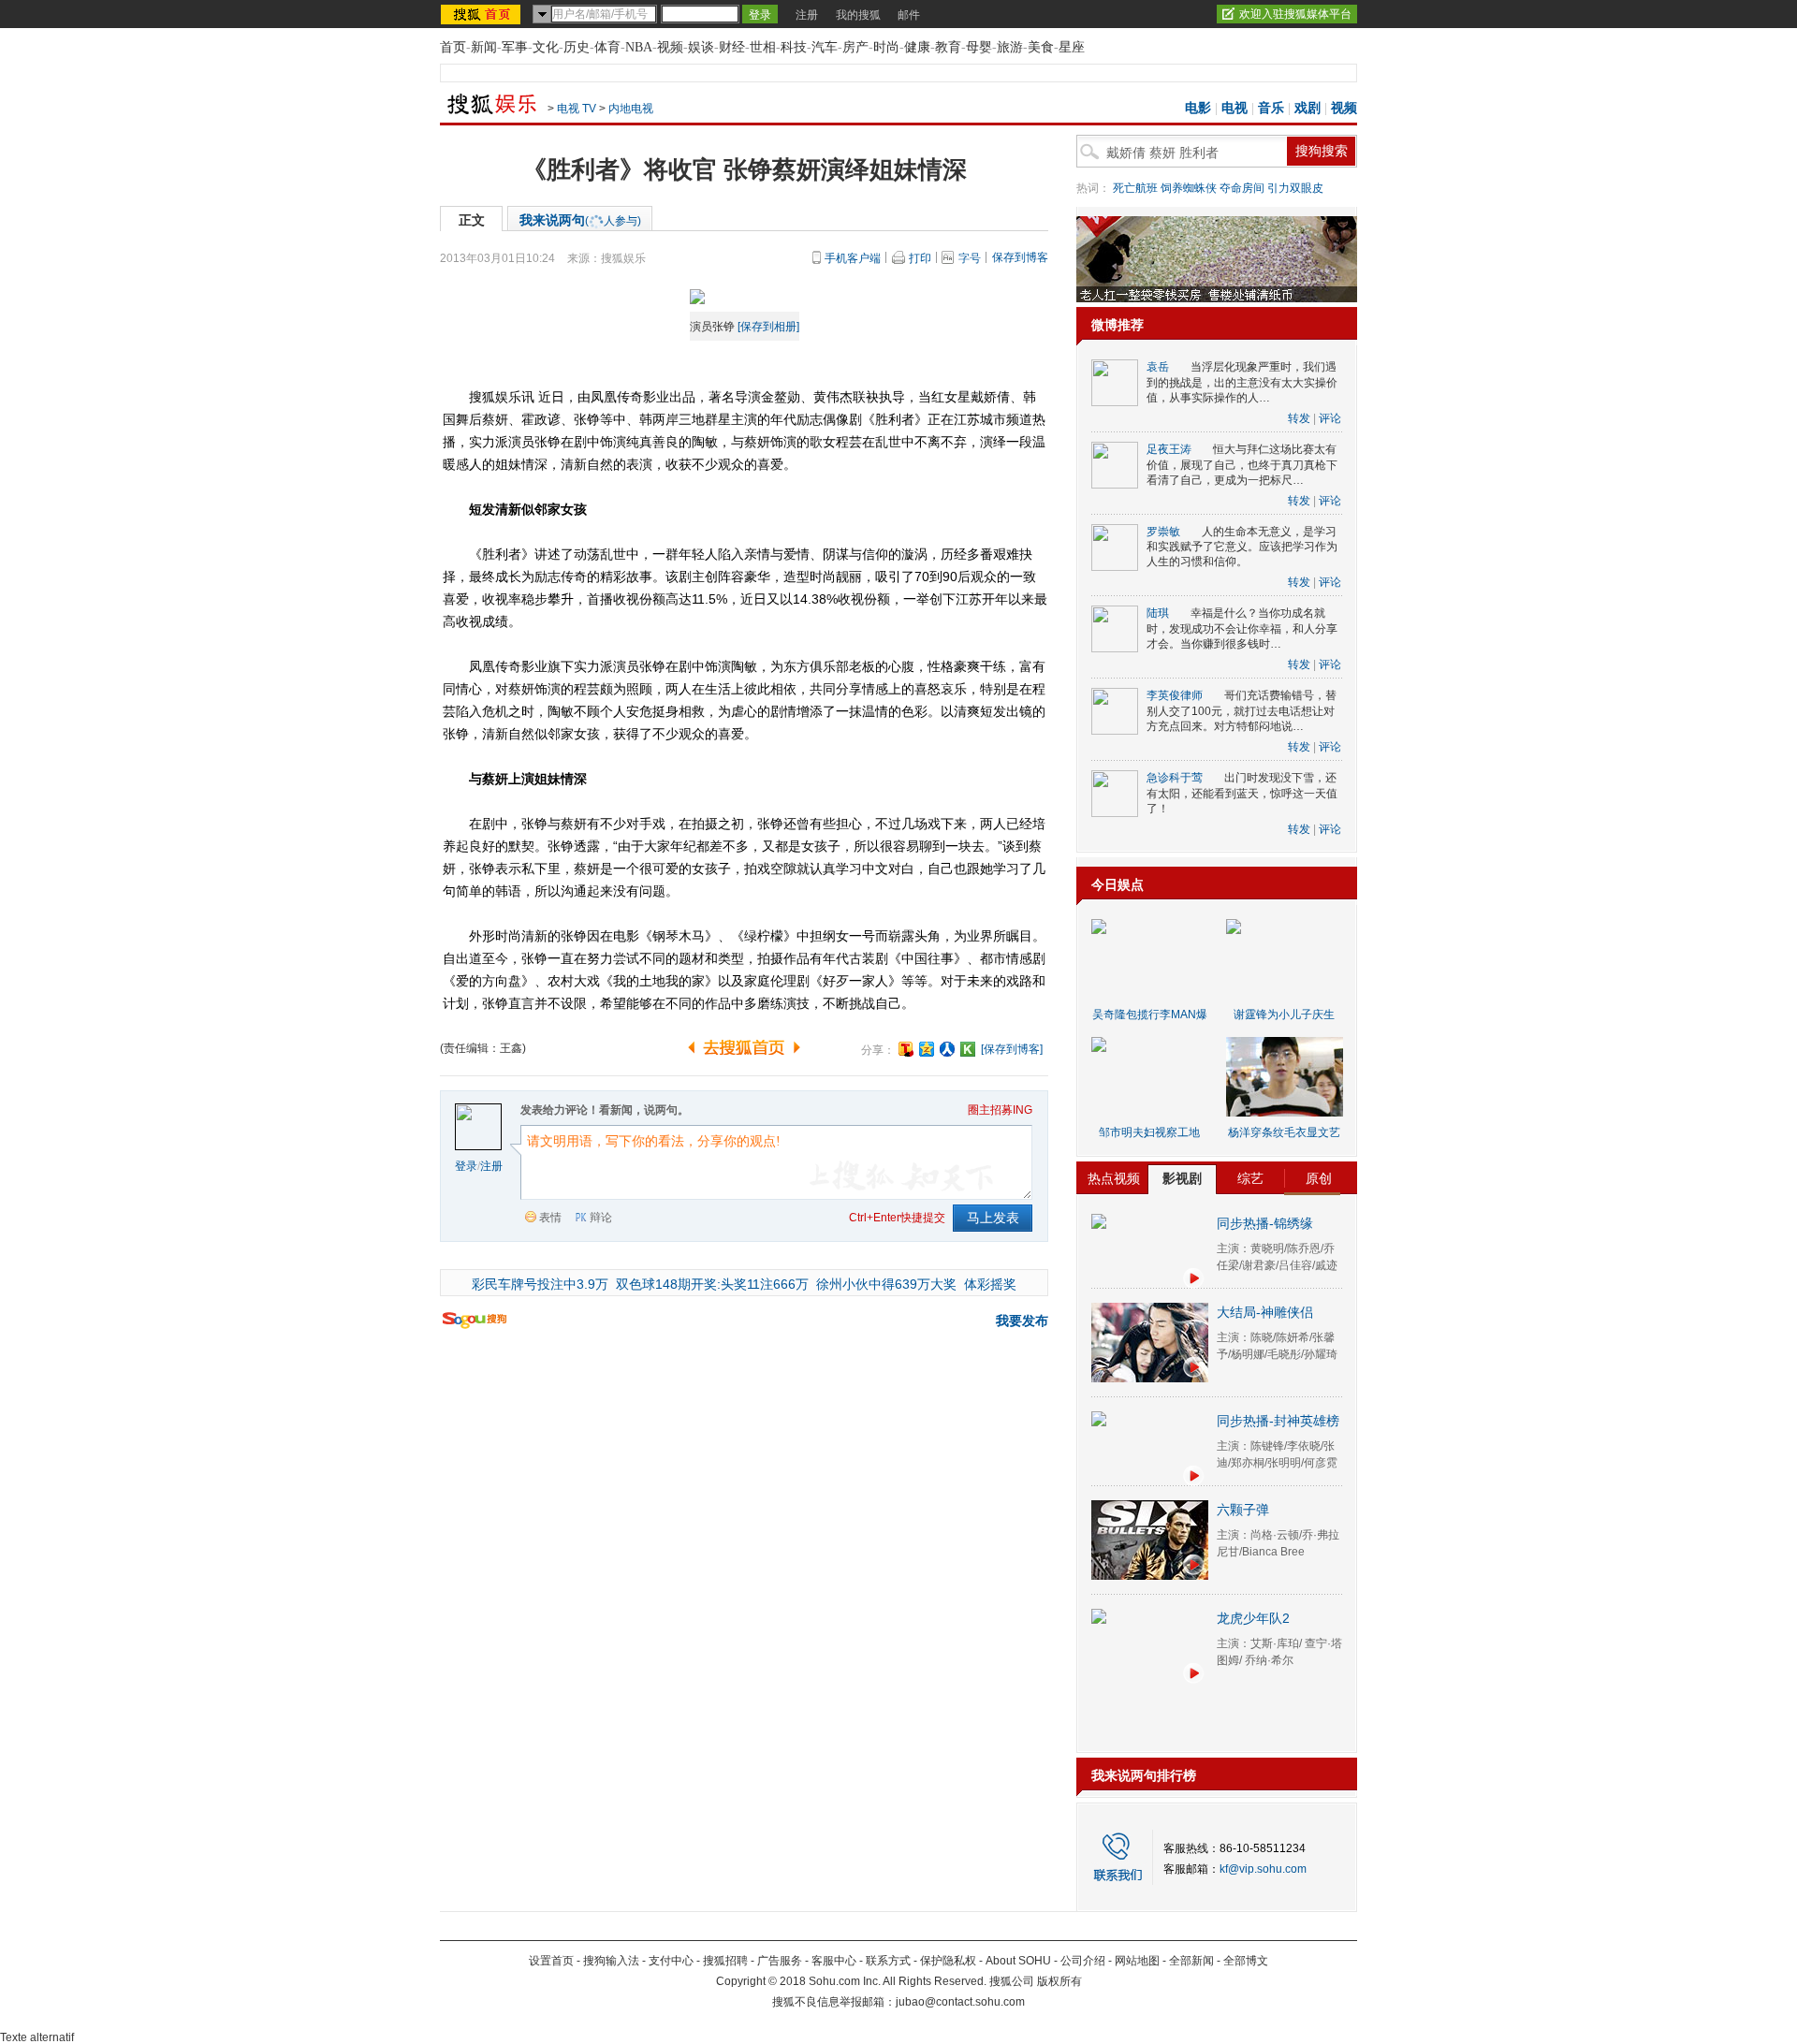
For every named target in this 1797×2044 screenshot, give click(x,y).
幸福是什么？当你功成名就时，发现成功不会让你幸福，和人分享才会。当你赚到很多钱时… (1242, 628)
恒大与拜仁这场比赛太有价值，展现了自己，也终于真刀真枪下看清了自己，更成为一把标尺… (1242, 465)
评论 (1330, 418)
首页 (453, 47)
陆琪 (1158, 613)
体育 (607, 47)
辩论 (601, 1218)
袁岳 (1158, 367)
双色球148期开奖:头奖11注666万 (712, 1284)
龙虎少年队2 (1253, 1618)
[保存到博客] (1012, 1049)
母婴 (979, 47)
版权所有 (1059, 1981)
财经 (732, 47)
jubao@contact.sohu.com (960, 2002)
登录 (466, 1166)
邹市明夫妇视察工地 (1149, 1132)
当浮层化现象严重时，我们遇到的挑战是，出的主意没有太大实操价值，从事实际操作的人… (1242, 382)
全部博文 (1246, 1961)
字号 (970, 258)
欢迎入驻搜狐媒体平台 (1295, 14)
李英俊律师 (1175, 695)
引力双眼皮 (1295, 188)
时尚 (886, 47)
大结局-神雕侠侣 (1265, 1312)
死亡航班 (1135, 188)
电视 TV (577, 109)
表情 (550, 1218)
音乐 (1271, 108)
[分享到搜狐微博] (906, 1049)
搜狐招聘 (725, 1961)
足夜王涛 (1169, 449)
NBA (639, 47)
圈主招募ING (1000, 1110)
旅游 (1010, 47)
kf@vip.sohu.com (1263, 1869)
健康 (917, 47)
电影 (1198, 108)
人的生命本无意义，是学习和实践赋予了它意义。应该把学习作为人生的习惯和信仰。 (1242, 547)
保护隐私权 (948, 1961)
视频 (670, 47)
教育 (948, 47)
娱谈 (701, 47)
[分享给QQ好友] (927, 1049)
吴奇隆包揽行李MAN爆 (1150, 1015)
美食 (1041, 47)
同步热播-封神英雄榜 (1278, 1421)
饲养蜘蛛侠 (1189, 188)
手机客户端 (853, 258)
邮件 (909, 15)
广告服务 (780, 1961)
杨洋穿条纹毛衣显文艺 (1284, 1132)
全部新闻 (1191, 1961)
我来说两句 (580, 220)
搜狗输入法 (611, 1961)
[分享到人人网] (947, 1049)
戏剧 (1308, 108)
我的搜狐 (858, 15)
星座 (1072, 47)
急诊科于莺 (1175, 778)
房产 (855, 47)
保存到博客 (1020, 257)
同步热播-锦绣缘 (1265, 1223)
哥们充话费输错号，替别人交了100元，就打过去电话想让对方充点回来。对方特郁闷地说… (1242, 711)
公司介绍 (1083, 1961)
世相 (763, 47)
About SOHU (1018, 1961)
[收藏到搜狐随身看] (968, 1049)
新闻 (484, 47)
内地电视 (631, 109)
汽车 (825, 47)
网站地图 (1137, 1961)
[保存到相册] (768, 327)
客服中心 (834, 1961)
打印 (920, 258)
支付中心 (671, 1961)
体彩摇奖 (990, 1284)
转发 (1299, 418)
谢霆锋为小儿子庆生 (1284, 1015)
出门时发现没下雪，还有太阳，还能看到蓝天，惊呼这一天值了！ (1242, 793)
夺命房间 (1242, 188)
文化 (546, 47)
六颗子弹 (1243, 1510)
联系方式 (888, 1961)
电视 (1235, 108)
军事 (515, 47)
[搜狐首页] (482, 14)
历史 (577, 47)
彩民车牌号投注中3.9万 (540, 1284)
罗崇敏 (1163, 532)
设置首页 (551, 1961)
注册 (807, 15)
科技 (794, 47)
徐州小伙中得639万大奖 (886, 1284)
